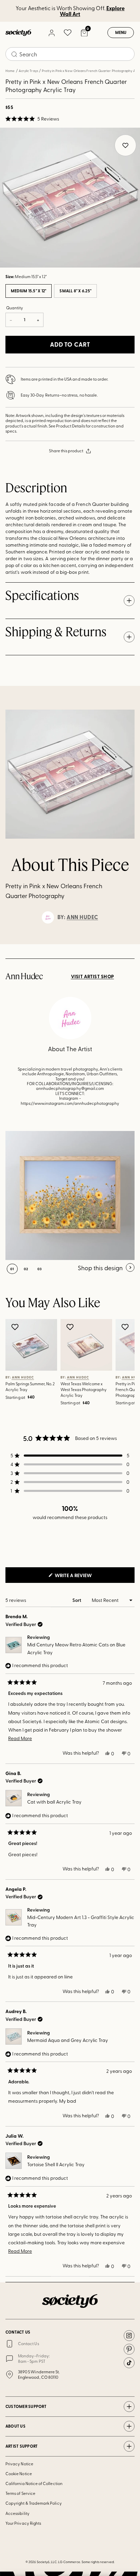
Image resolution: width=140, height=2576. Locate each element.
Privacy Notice (19, 2464)
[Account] (51, 33)
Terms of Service (20, 2493)
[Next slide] (128, 944)
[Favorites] (68, 33)
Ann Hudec (82, 917)
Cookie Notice (19, 2473)
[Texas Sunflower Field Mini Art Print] (70, 1195)
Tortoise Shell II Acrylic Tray (56, 2164)
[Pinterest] (129, 2349)
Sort (77, 1600)
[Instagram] (129, 2336)
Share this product (66, 451)
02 (26, 1269)
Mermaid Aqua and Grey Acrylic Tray (68, 2040)
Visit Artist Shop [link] (93, 976)
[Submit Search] (14, 54)
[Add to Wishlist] (16, 1327)
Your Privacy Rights (23, 2523)
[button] (32, 119)
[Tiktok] (129, 2363)
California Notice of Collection (34, 2483)
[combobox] (70, 54)
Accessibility (17, 2513)
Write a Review (84, 1577)
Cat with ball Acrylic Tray (54, 1802)
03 (40, 1269)
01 (12, 1269)
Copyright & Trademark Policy (34, 2503)
